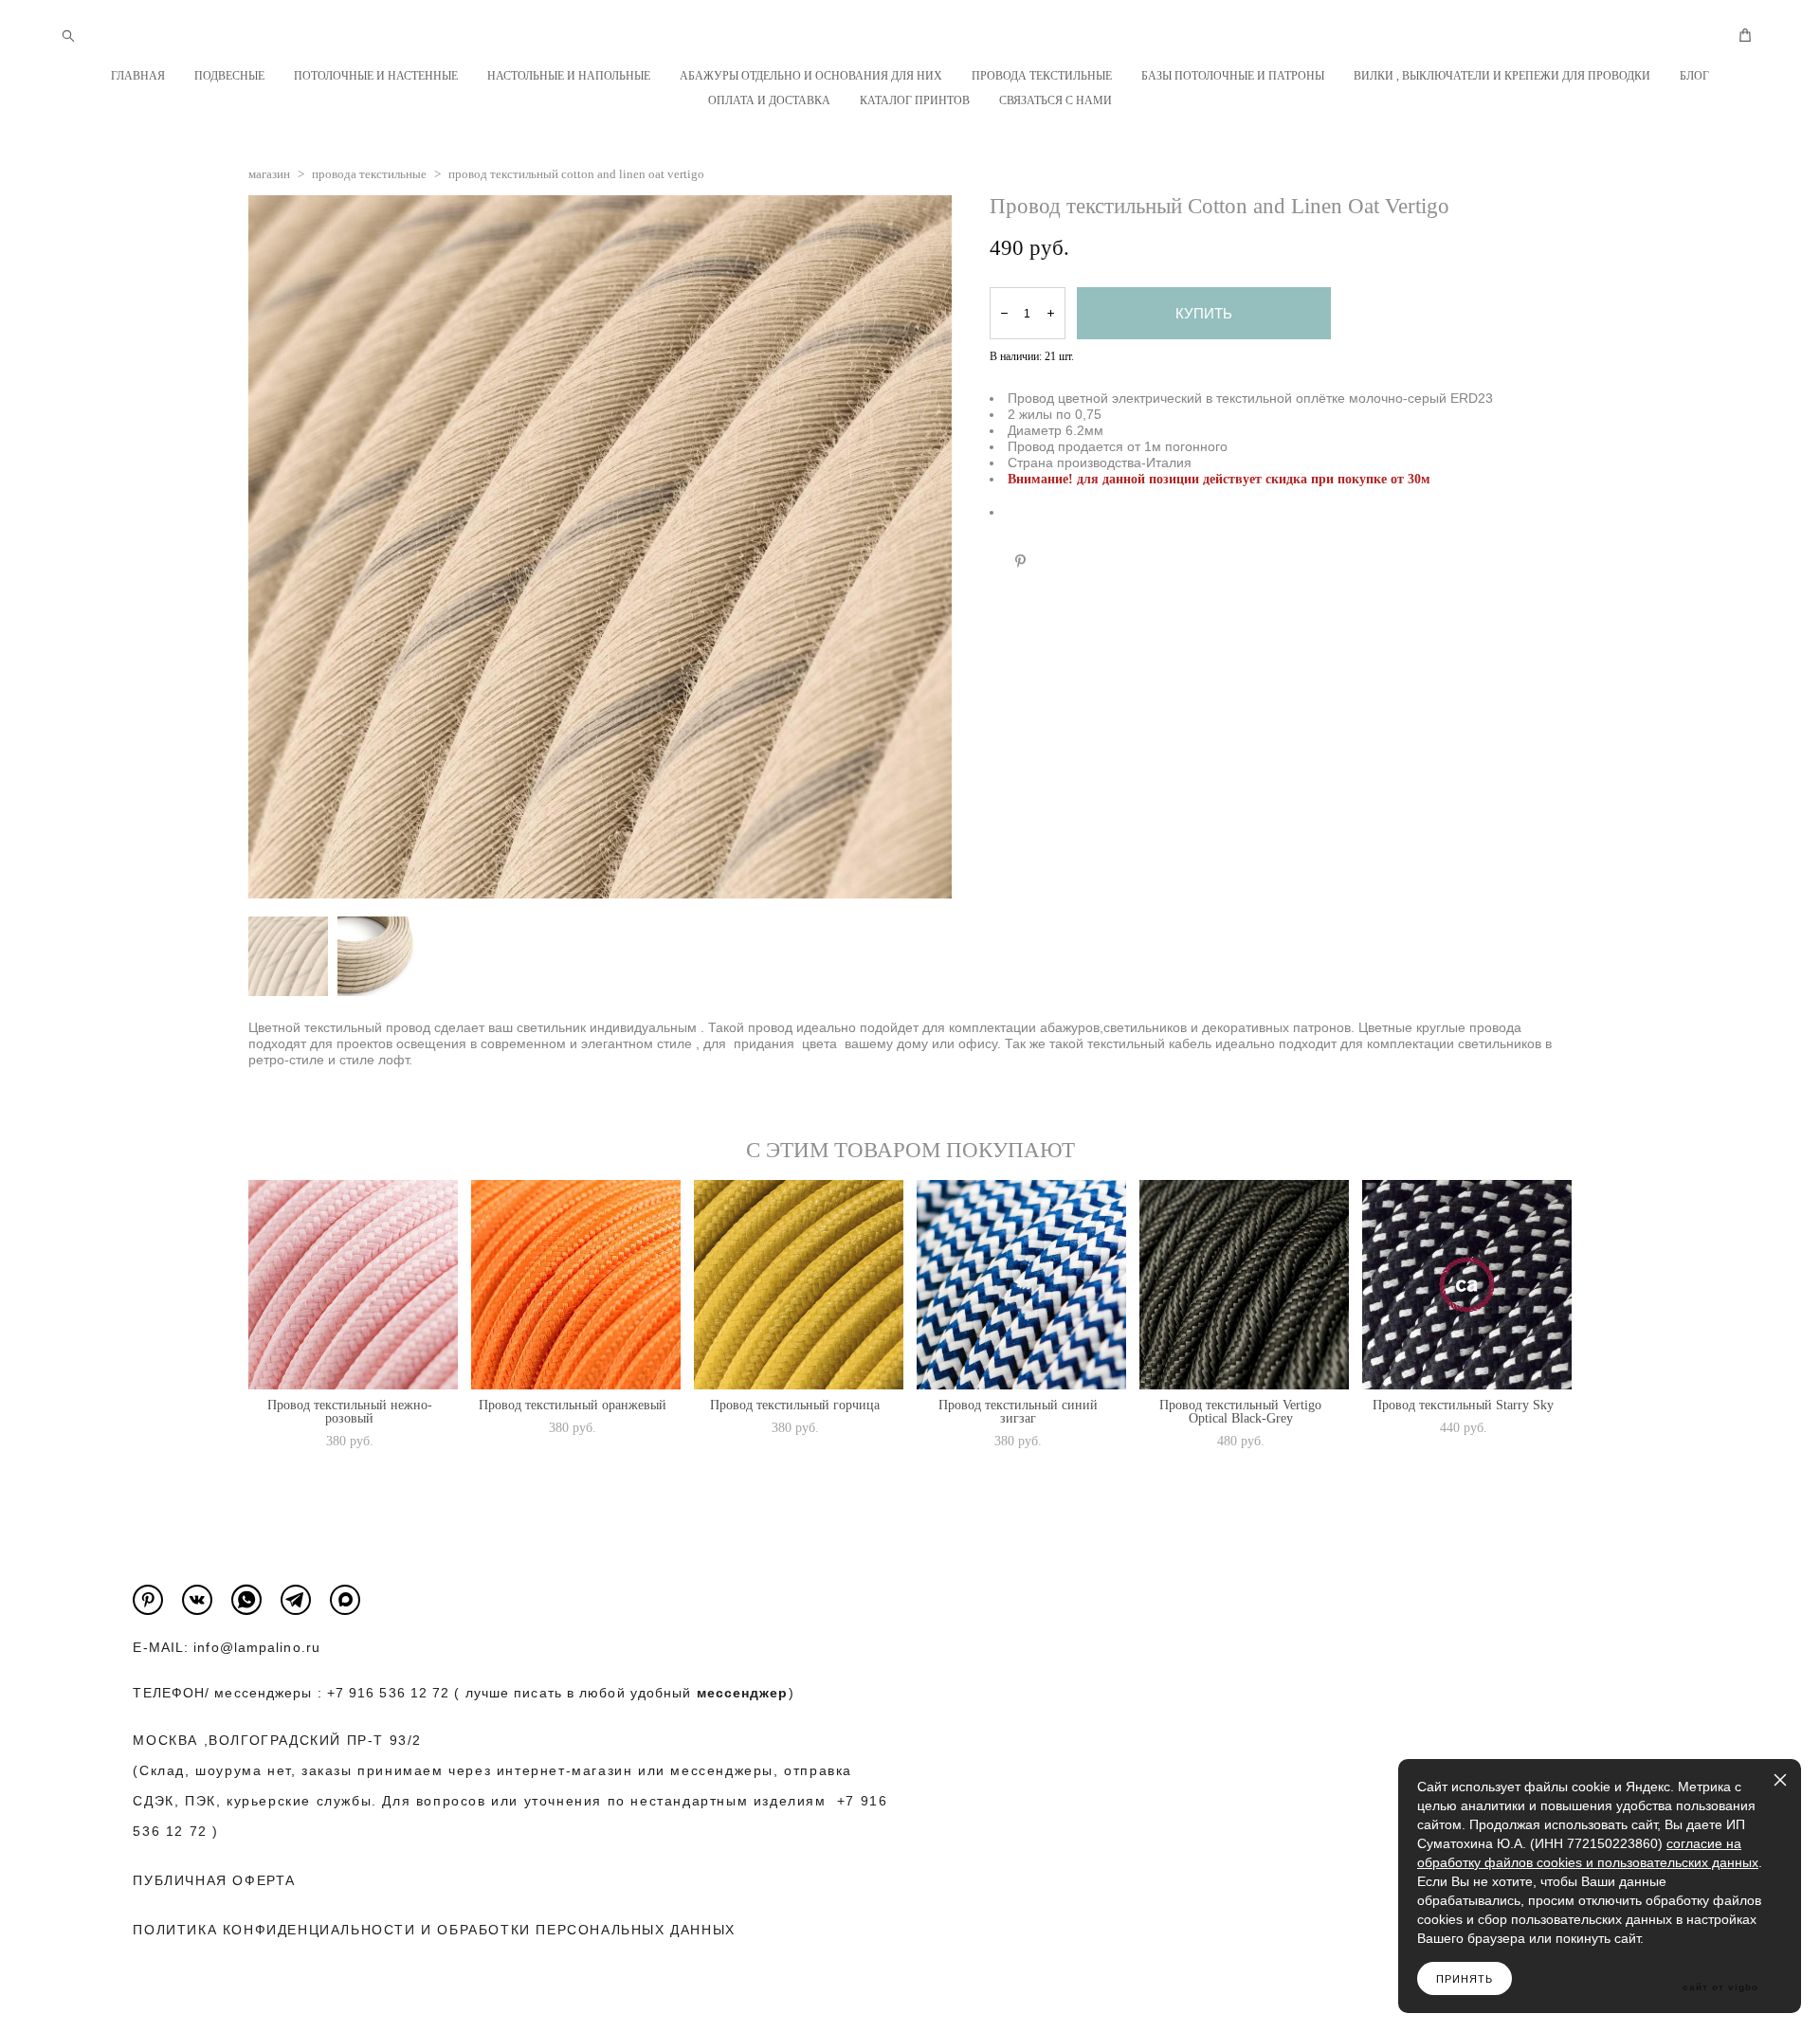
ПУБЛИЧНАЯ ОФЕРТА (214, 1880)
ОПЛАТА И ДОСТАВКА (769, 100)
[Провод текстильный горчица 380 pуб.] (799, 1285)
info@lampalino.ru (257, 1647)
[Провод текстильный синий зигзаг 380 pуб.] (1021, 1285)
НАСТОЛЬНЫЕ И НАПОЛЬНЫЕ (569, 76)
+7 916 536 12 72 (389, 1693)
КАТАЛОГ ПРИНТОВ (915, 100)
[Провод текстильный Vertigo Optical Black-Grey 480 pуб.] (1244, 1285)
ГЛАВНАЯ (138, 76)
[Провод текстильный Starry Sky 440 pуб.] (1467, 1285)
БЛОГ (1694, 76)
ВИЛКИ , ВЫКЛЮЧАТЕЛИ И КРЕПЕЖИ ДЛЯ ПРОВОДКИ (1502, 76)
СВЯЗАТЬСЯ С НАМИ (1056, 100)
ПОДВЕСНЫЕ (229, 76)
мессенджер (743, 1693)
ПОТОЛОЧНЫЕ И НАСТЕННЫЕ (376, 76)
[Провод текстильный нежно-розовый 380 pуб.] (353, 1285)
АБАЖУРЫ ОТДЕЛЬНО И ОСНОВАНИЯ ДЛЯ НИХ (811, 76)
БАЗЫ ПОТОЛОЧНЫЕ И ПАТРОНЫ (1233, 76)
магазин (269, 174)
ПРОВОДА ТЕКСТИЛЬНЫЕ (1042, 76)
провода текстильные (369, 174)
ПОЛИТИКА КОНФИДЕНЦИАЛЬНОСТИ (274, 1930)
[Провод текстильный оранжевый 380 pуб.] (576, 1285)
